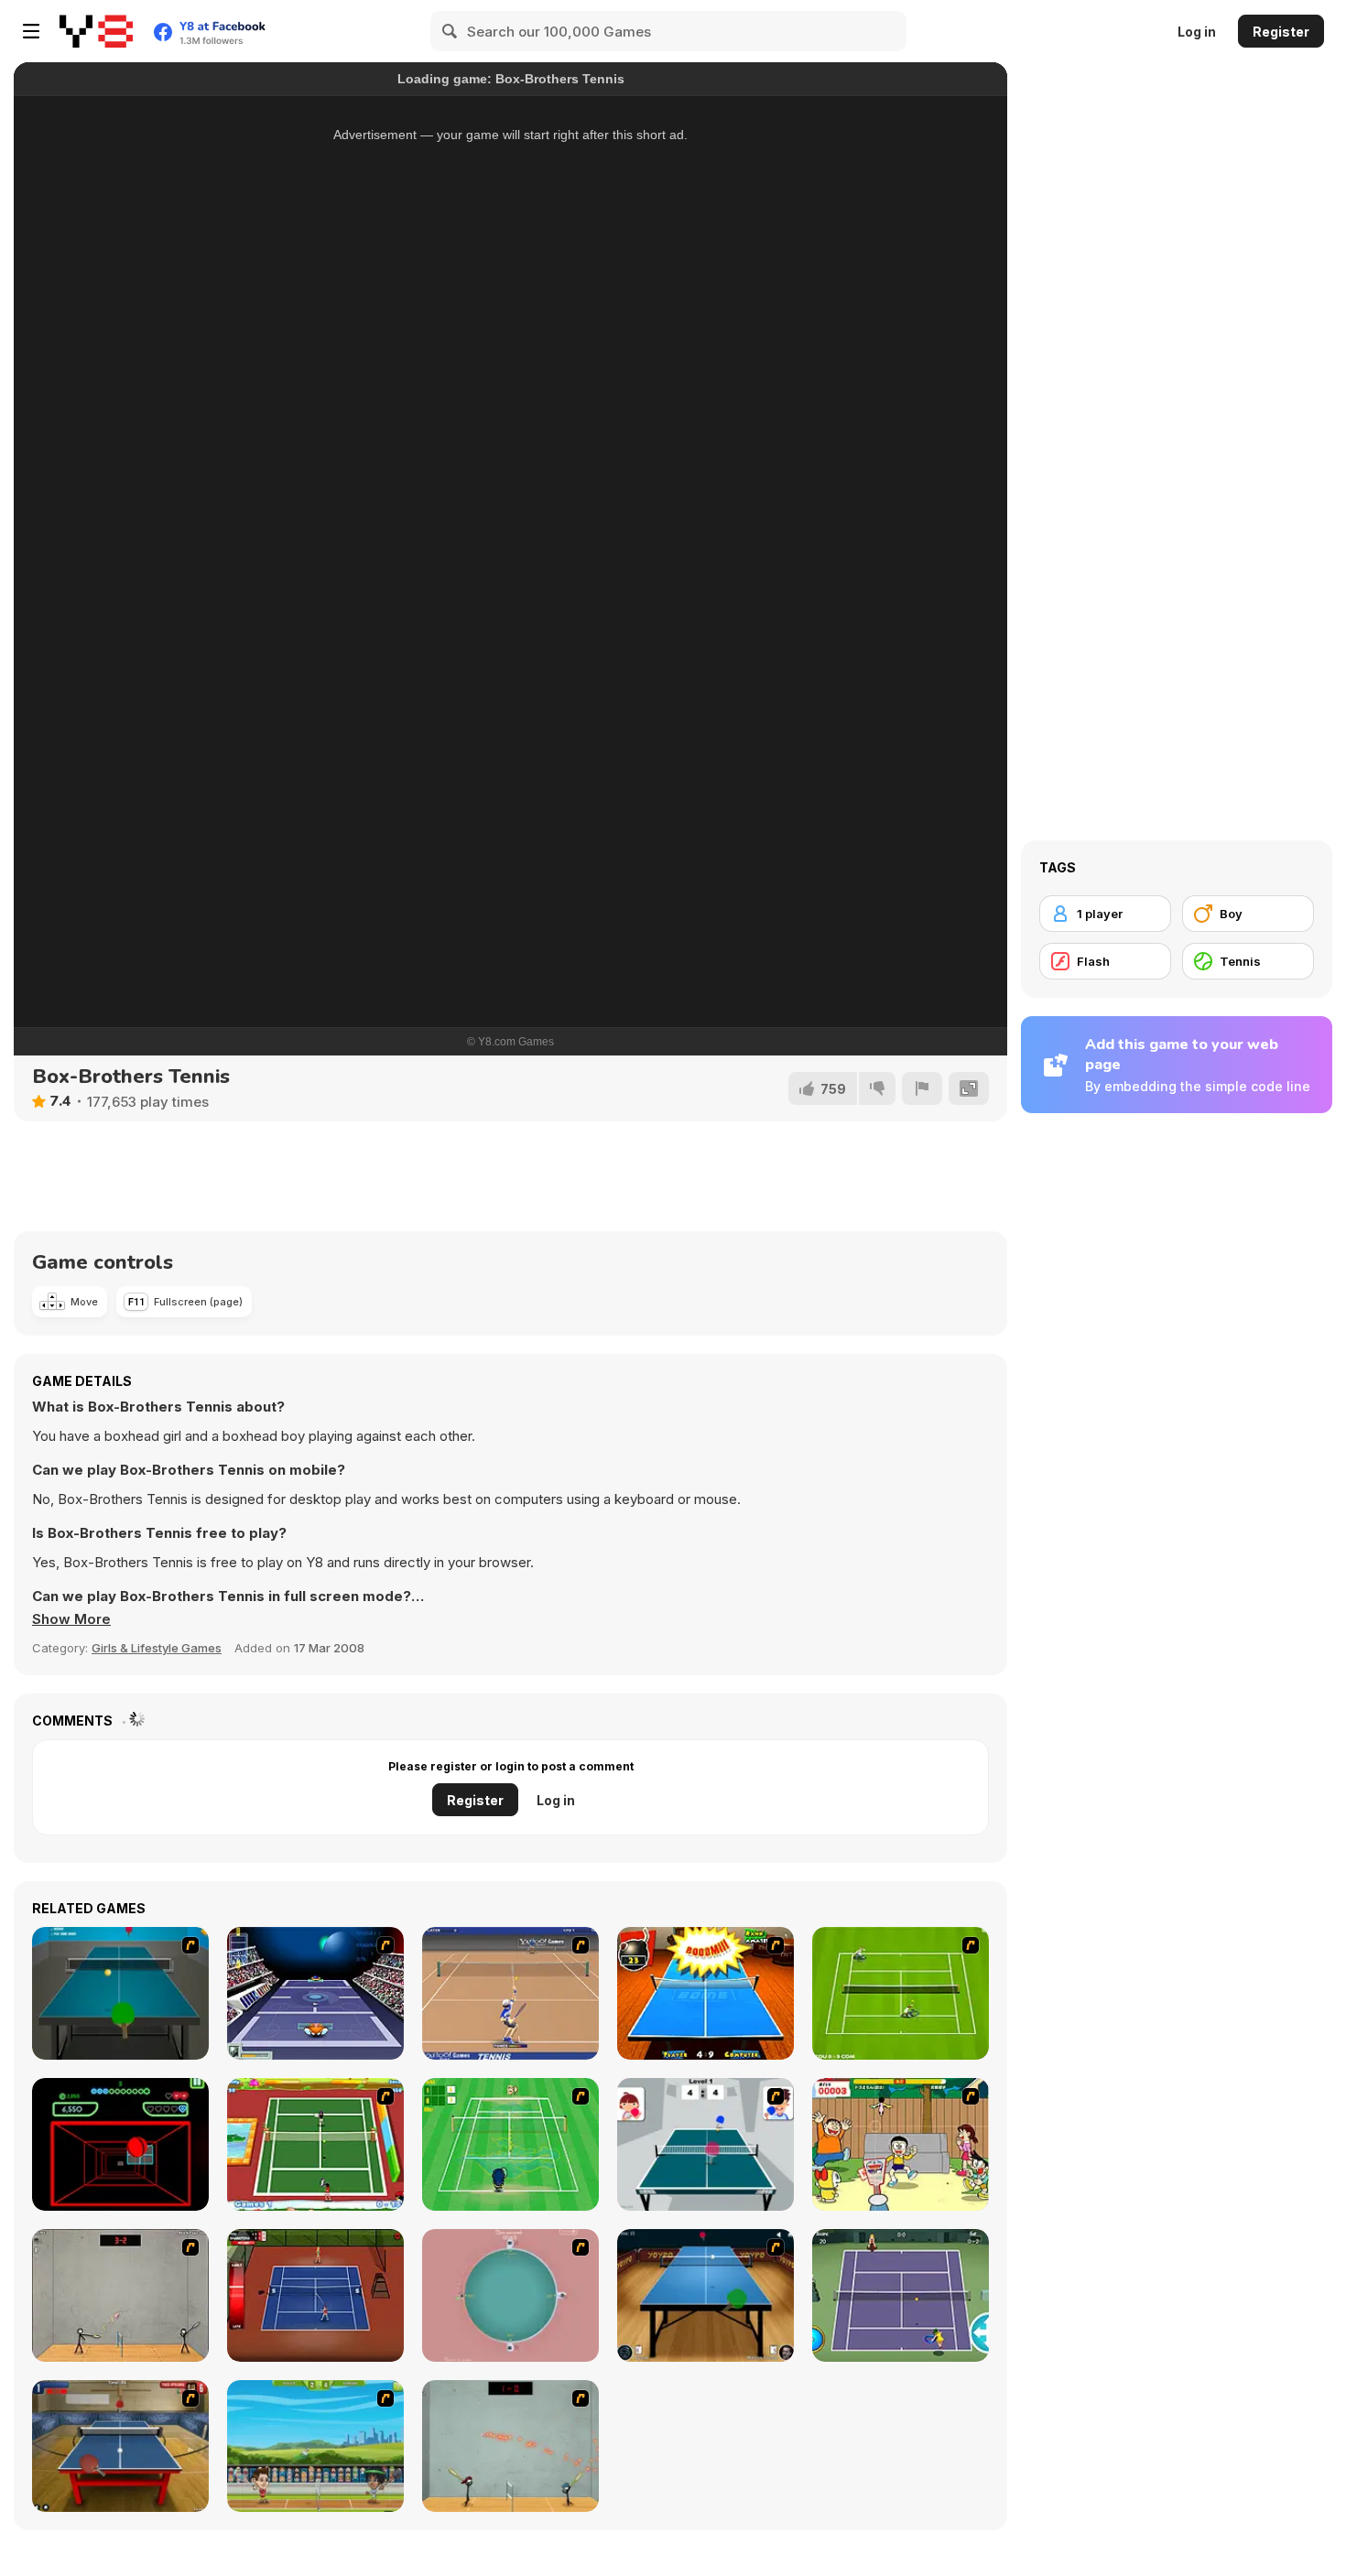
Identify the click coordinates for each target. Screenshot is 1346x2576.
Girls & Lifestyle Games (157, 1648)
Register (1281, 32)
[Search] (450, 31)
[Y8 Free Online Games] (96, 31)
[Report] (922, 1088)
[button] (71, 1619)
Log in (1197, 32)
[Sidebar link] (31, 31)
